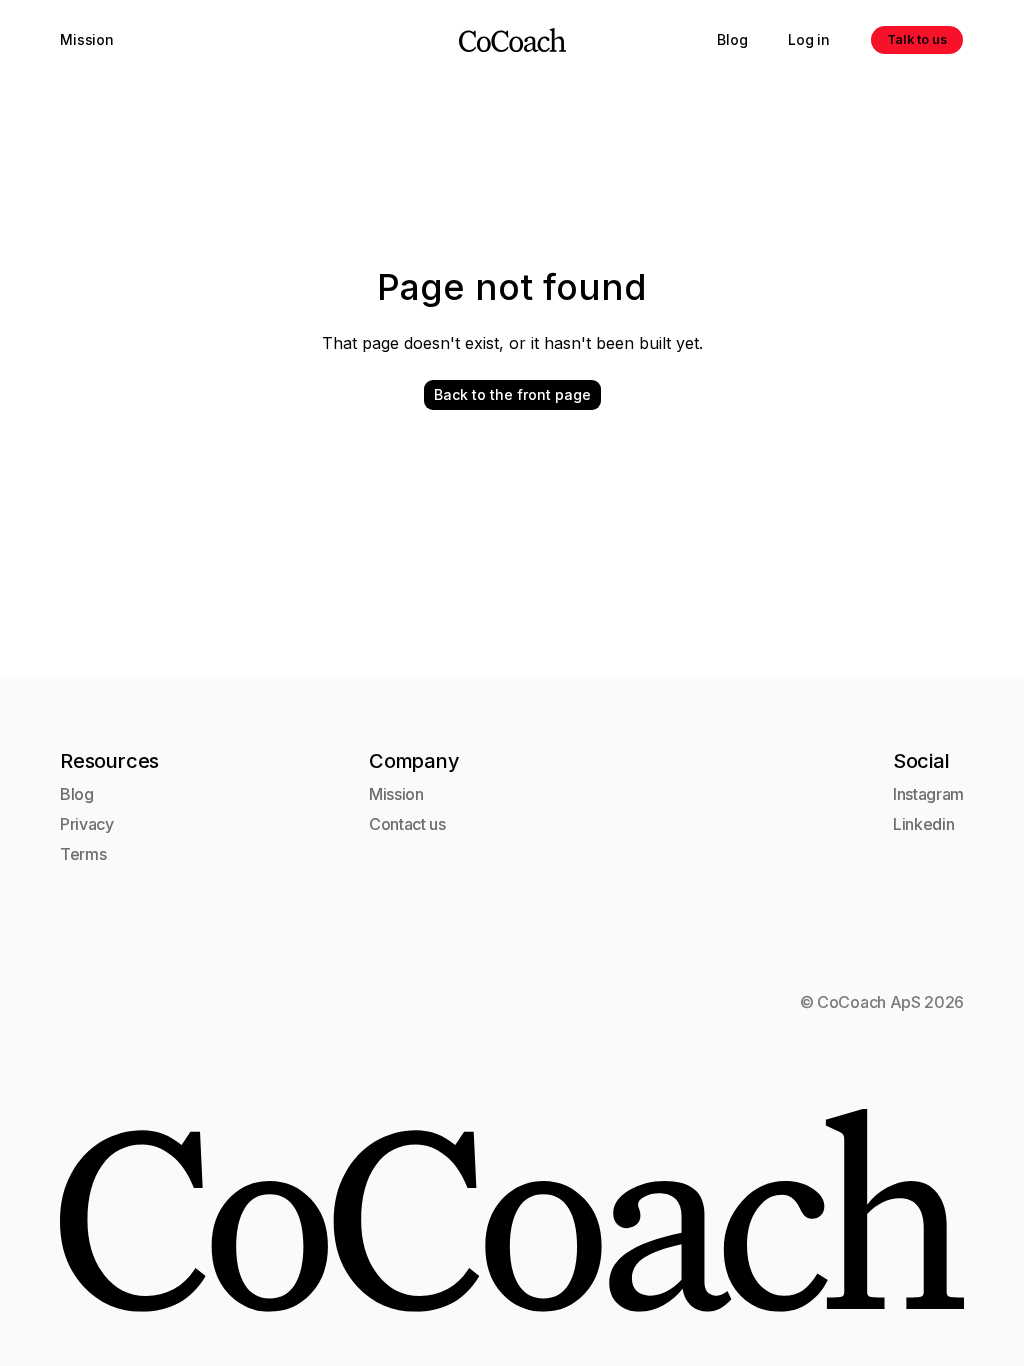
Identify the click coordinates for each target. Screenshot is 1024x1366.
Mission (87, 39)
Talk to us (917, 39)
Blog (732, 39)
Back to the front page (512, 394)
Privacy (87, 824)
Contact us (407, 824)
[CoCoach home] (512, 40)
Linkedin (923, 824)
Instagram (928, 794)
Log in (809, 39)
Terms (83, 854)
